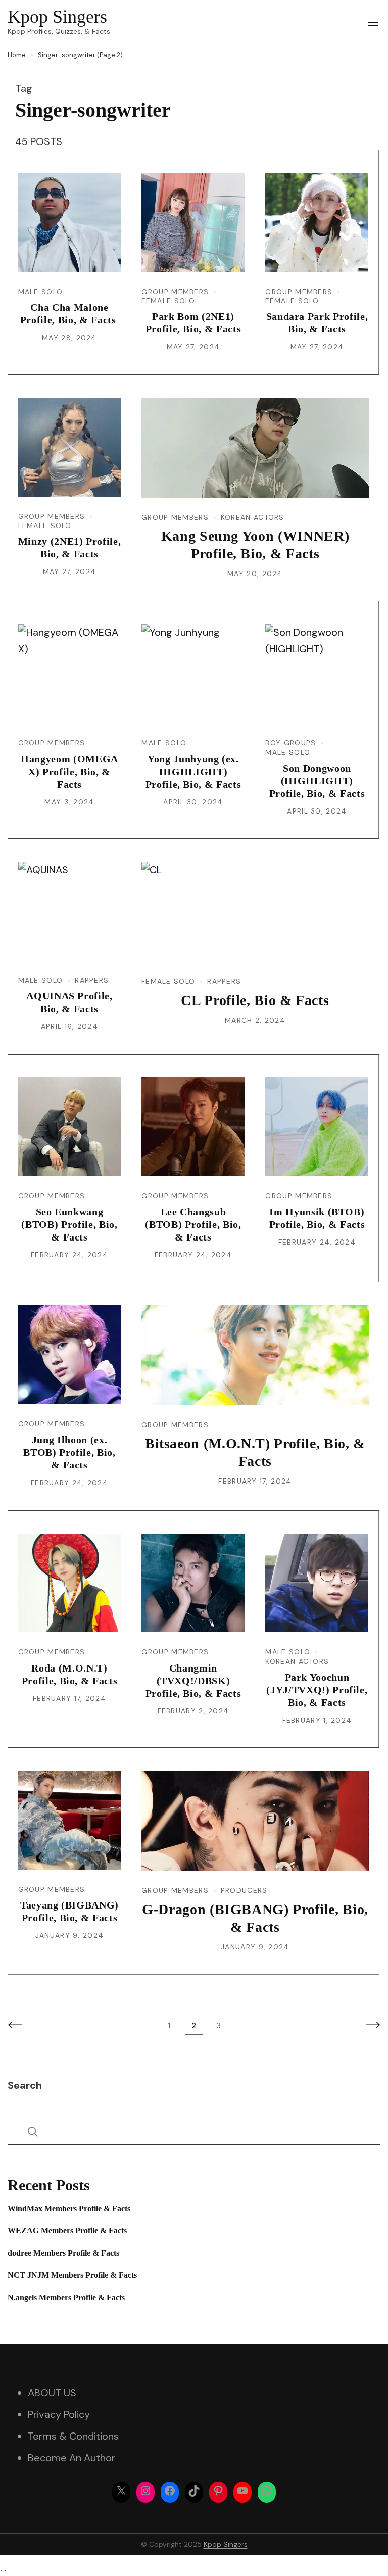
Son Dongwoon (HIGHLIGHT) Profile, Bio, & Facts (317, 781)
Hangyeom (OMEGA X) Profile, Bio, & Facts (69, 772)
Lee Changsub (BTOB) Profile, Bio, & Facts (193, 1224)
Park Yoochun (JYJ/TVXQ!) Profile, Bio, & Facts (317, 1690)
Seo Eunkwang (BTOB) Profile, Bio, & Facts (69, 1224)
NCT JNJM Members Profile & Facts (72, 2275)
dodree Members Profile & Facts (63, 2253)
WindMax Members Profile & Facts (69, 2208)
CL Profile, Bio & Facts (255, 1000)
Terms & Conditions (73, 2436)
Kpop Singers (57, 17)
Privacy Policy (59, 2414)
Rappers (92, 980)
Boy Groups (290, 743)
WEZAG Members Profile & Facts (67, 2231)
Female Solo (168, 301)
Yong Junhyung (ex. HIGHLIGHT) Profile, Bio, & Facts (193, 772)
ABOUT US (52, 2393)
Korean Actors (253, 517)
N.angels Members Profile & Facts (66, 2297)
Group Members (175, 292)
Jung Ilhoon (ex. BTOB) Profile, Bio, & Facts (69, 1452)
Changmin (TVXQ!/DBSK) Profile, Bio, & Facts (193, 1681)
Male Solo (41, 292)
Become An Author (71, 2458)
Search (25, 2085)
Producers (244, 1890)
